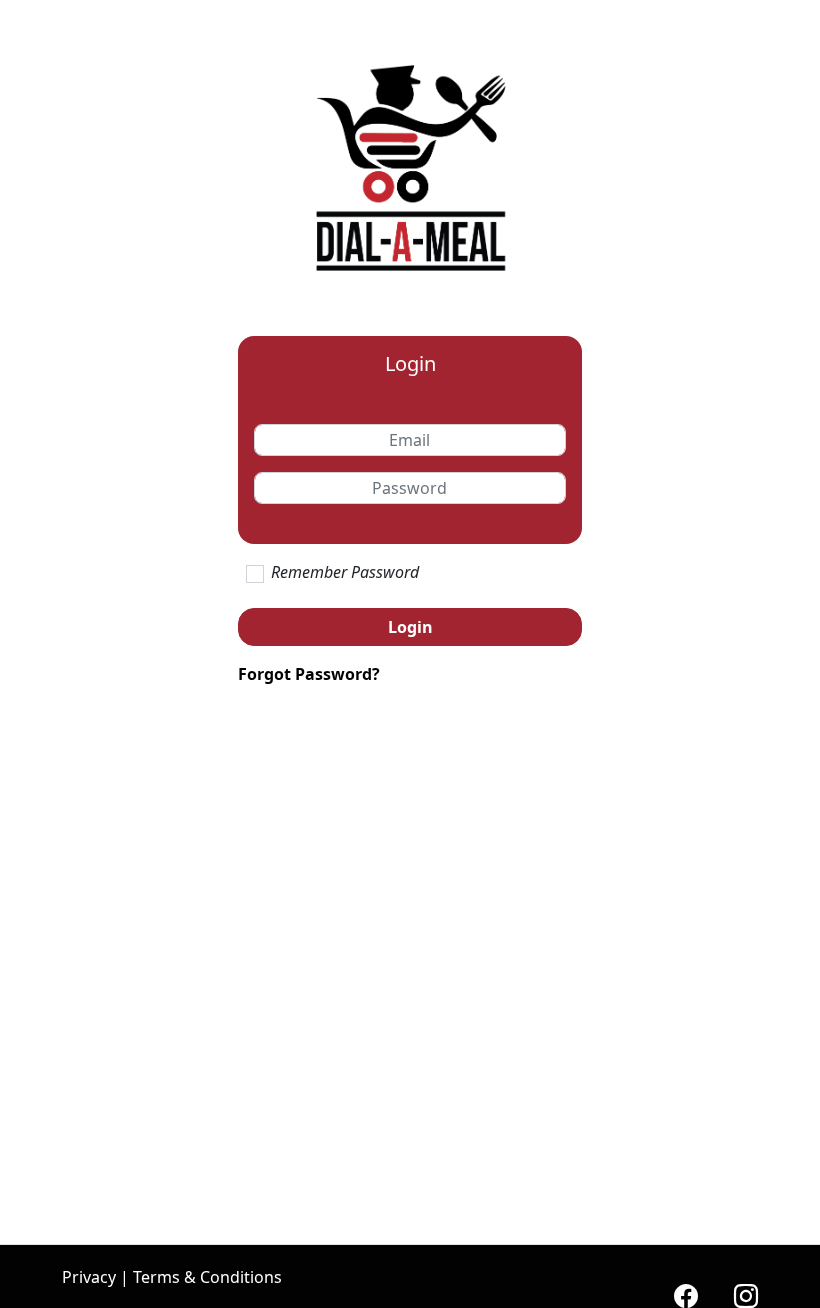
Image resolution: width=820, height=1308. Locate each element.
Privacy (89, 1277)
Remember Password (345, 572)
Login (410, 627)
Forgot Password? (309, 674)
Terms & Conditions (207, 1277)
